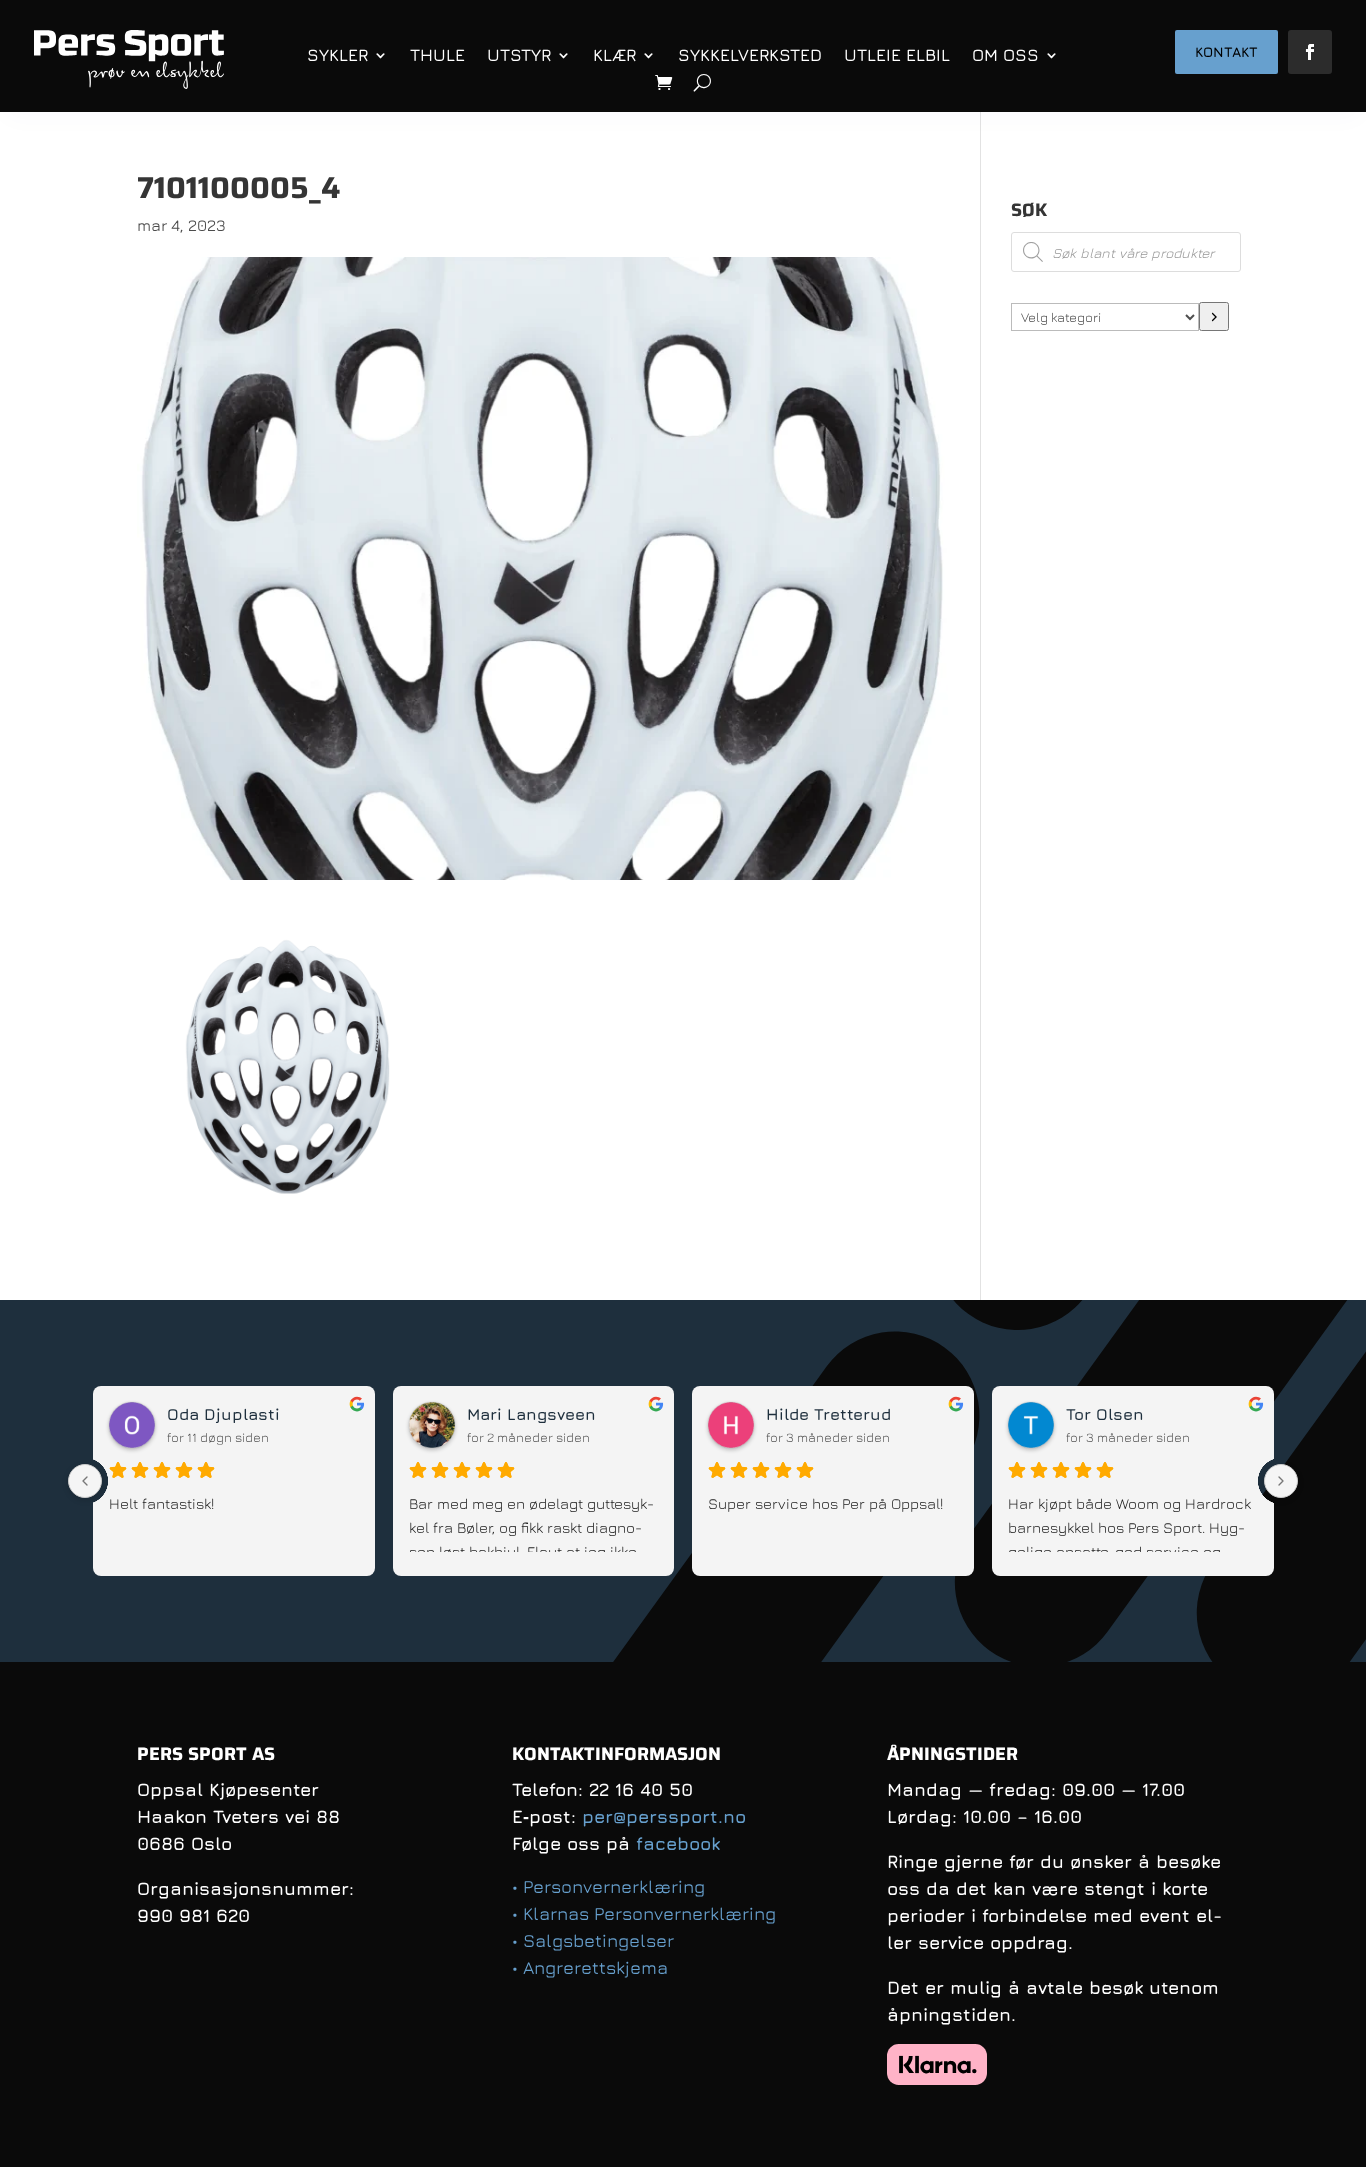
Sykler (337, 55)
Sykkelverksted (750, 55)
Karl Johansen (825, 1414)
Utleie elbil (897, 55)
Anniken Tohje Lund (247, 1414)
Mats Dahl (1107, 1414)
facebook (678, 1843)
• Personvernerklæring (608, 1886)
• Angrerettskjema (590, 1967)
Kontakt (1226, 51)
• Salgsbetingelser (593, 1940)
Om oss (1005, 55)
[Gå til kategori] (1214, 316)
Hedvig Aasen (522, 1414)
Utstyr (519, 55)
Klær (614, 55)
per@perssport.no (664, 1816)
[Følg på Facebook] (1310, 52)
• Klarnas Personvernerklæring (644, 1913)
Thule (437, 55)
